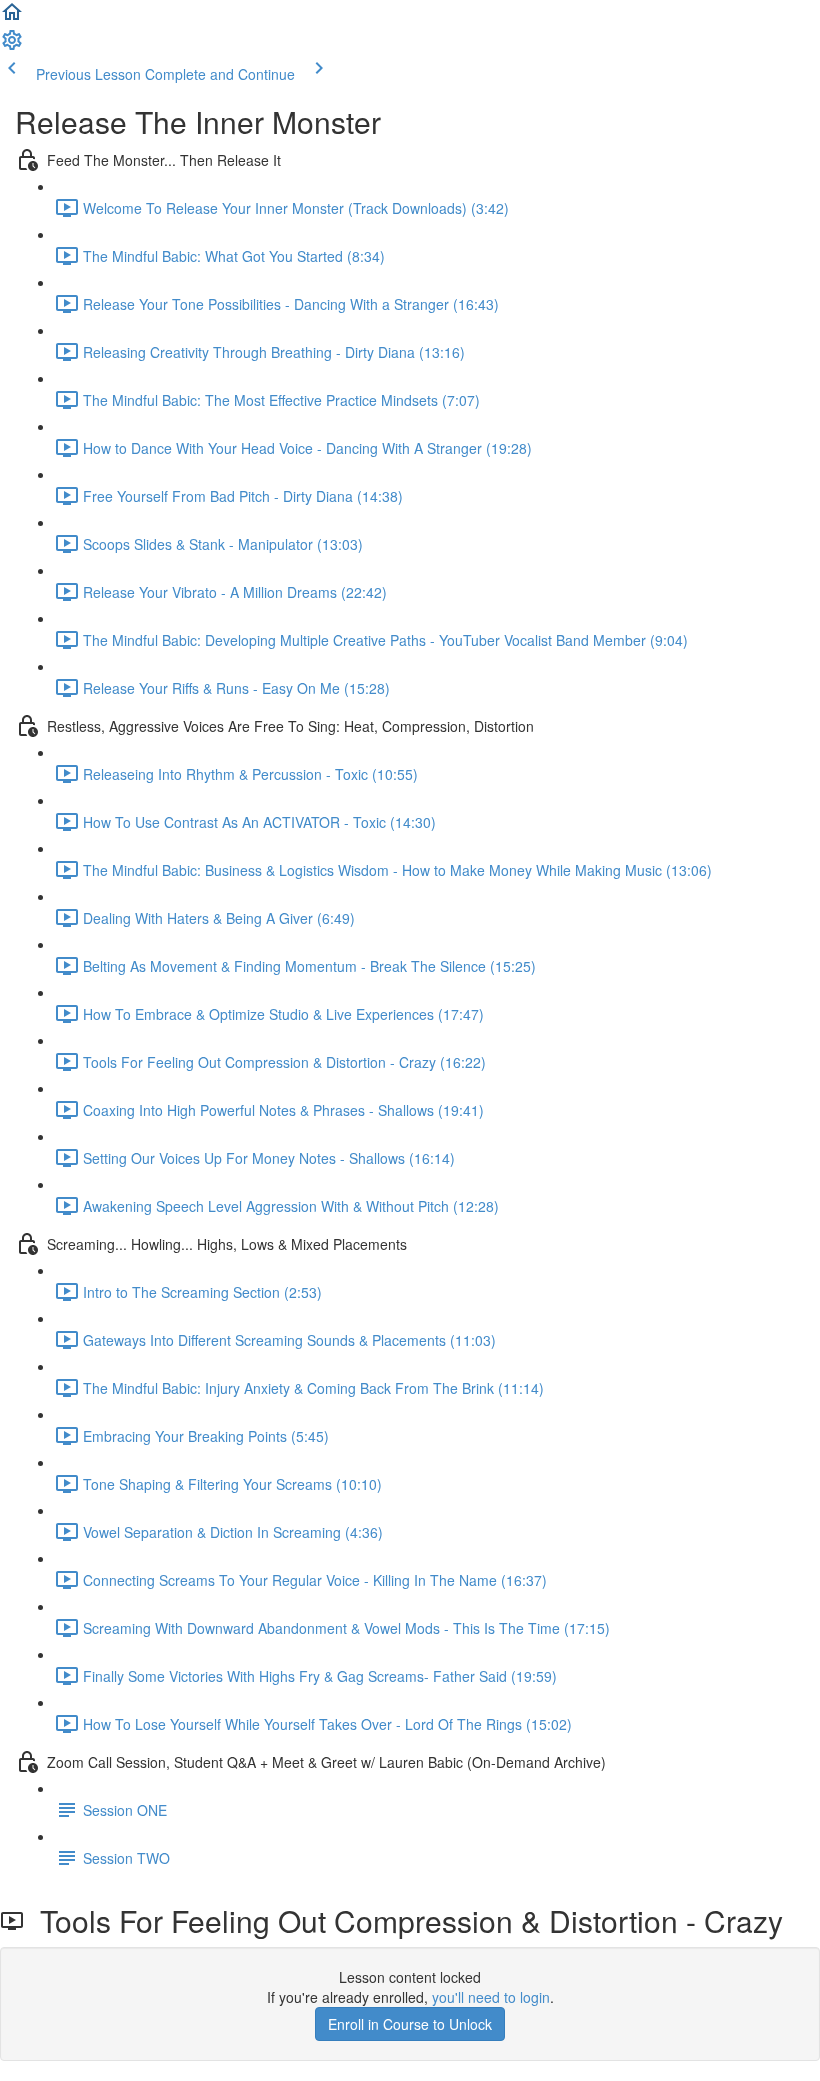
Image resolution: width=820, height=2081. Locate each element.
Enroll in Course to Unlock (410, 2024)
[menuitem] (12, 46)
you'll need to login (491, 1997)
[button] (12, 18)
